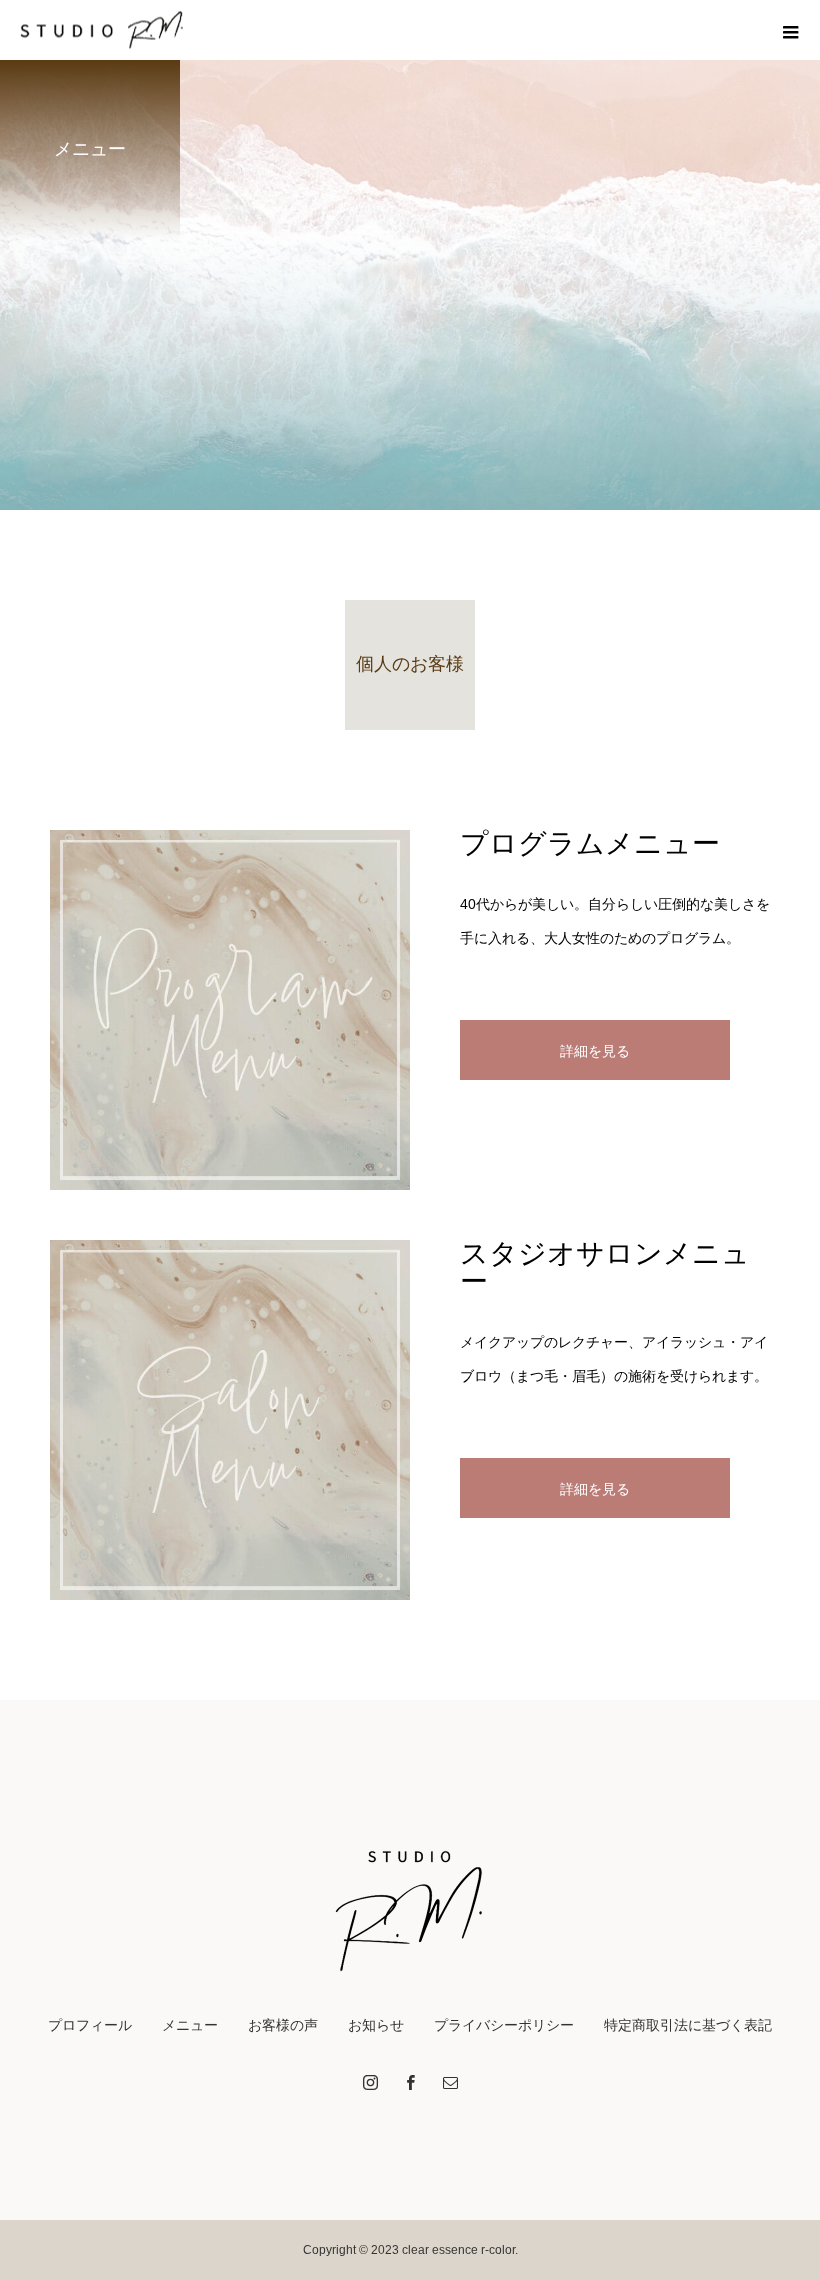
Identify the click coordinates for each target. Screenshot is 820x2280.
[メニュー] (790, 30)
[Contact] (450, 2082)
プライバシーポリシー (504, 2025)
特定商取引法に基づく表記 (688, 2025)
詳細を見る (595, 1051)
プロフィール (90, 2025)
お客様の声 (283, 2025)
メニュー (190, 2025)
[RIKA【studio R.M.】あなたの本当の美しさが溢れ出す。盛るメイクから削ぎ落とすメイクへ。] (410, 1903)
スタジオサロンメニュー (605, 1267)
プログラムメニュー (590, 843)
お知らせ (376, 2025)
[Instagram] (370, 2082)
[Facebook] (410, 2082)
